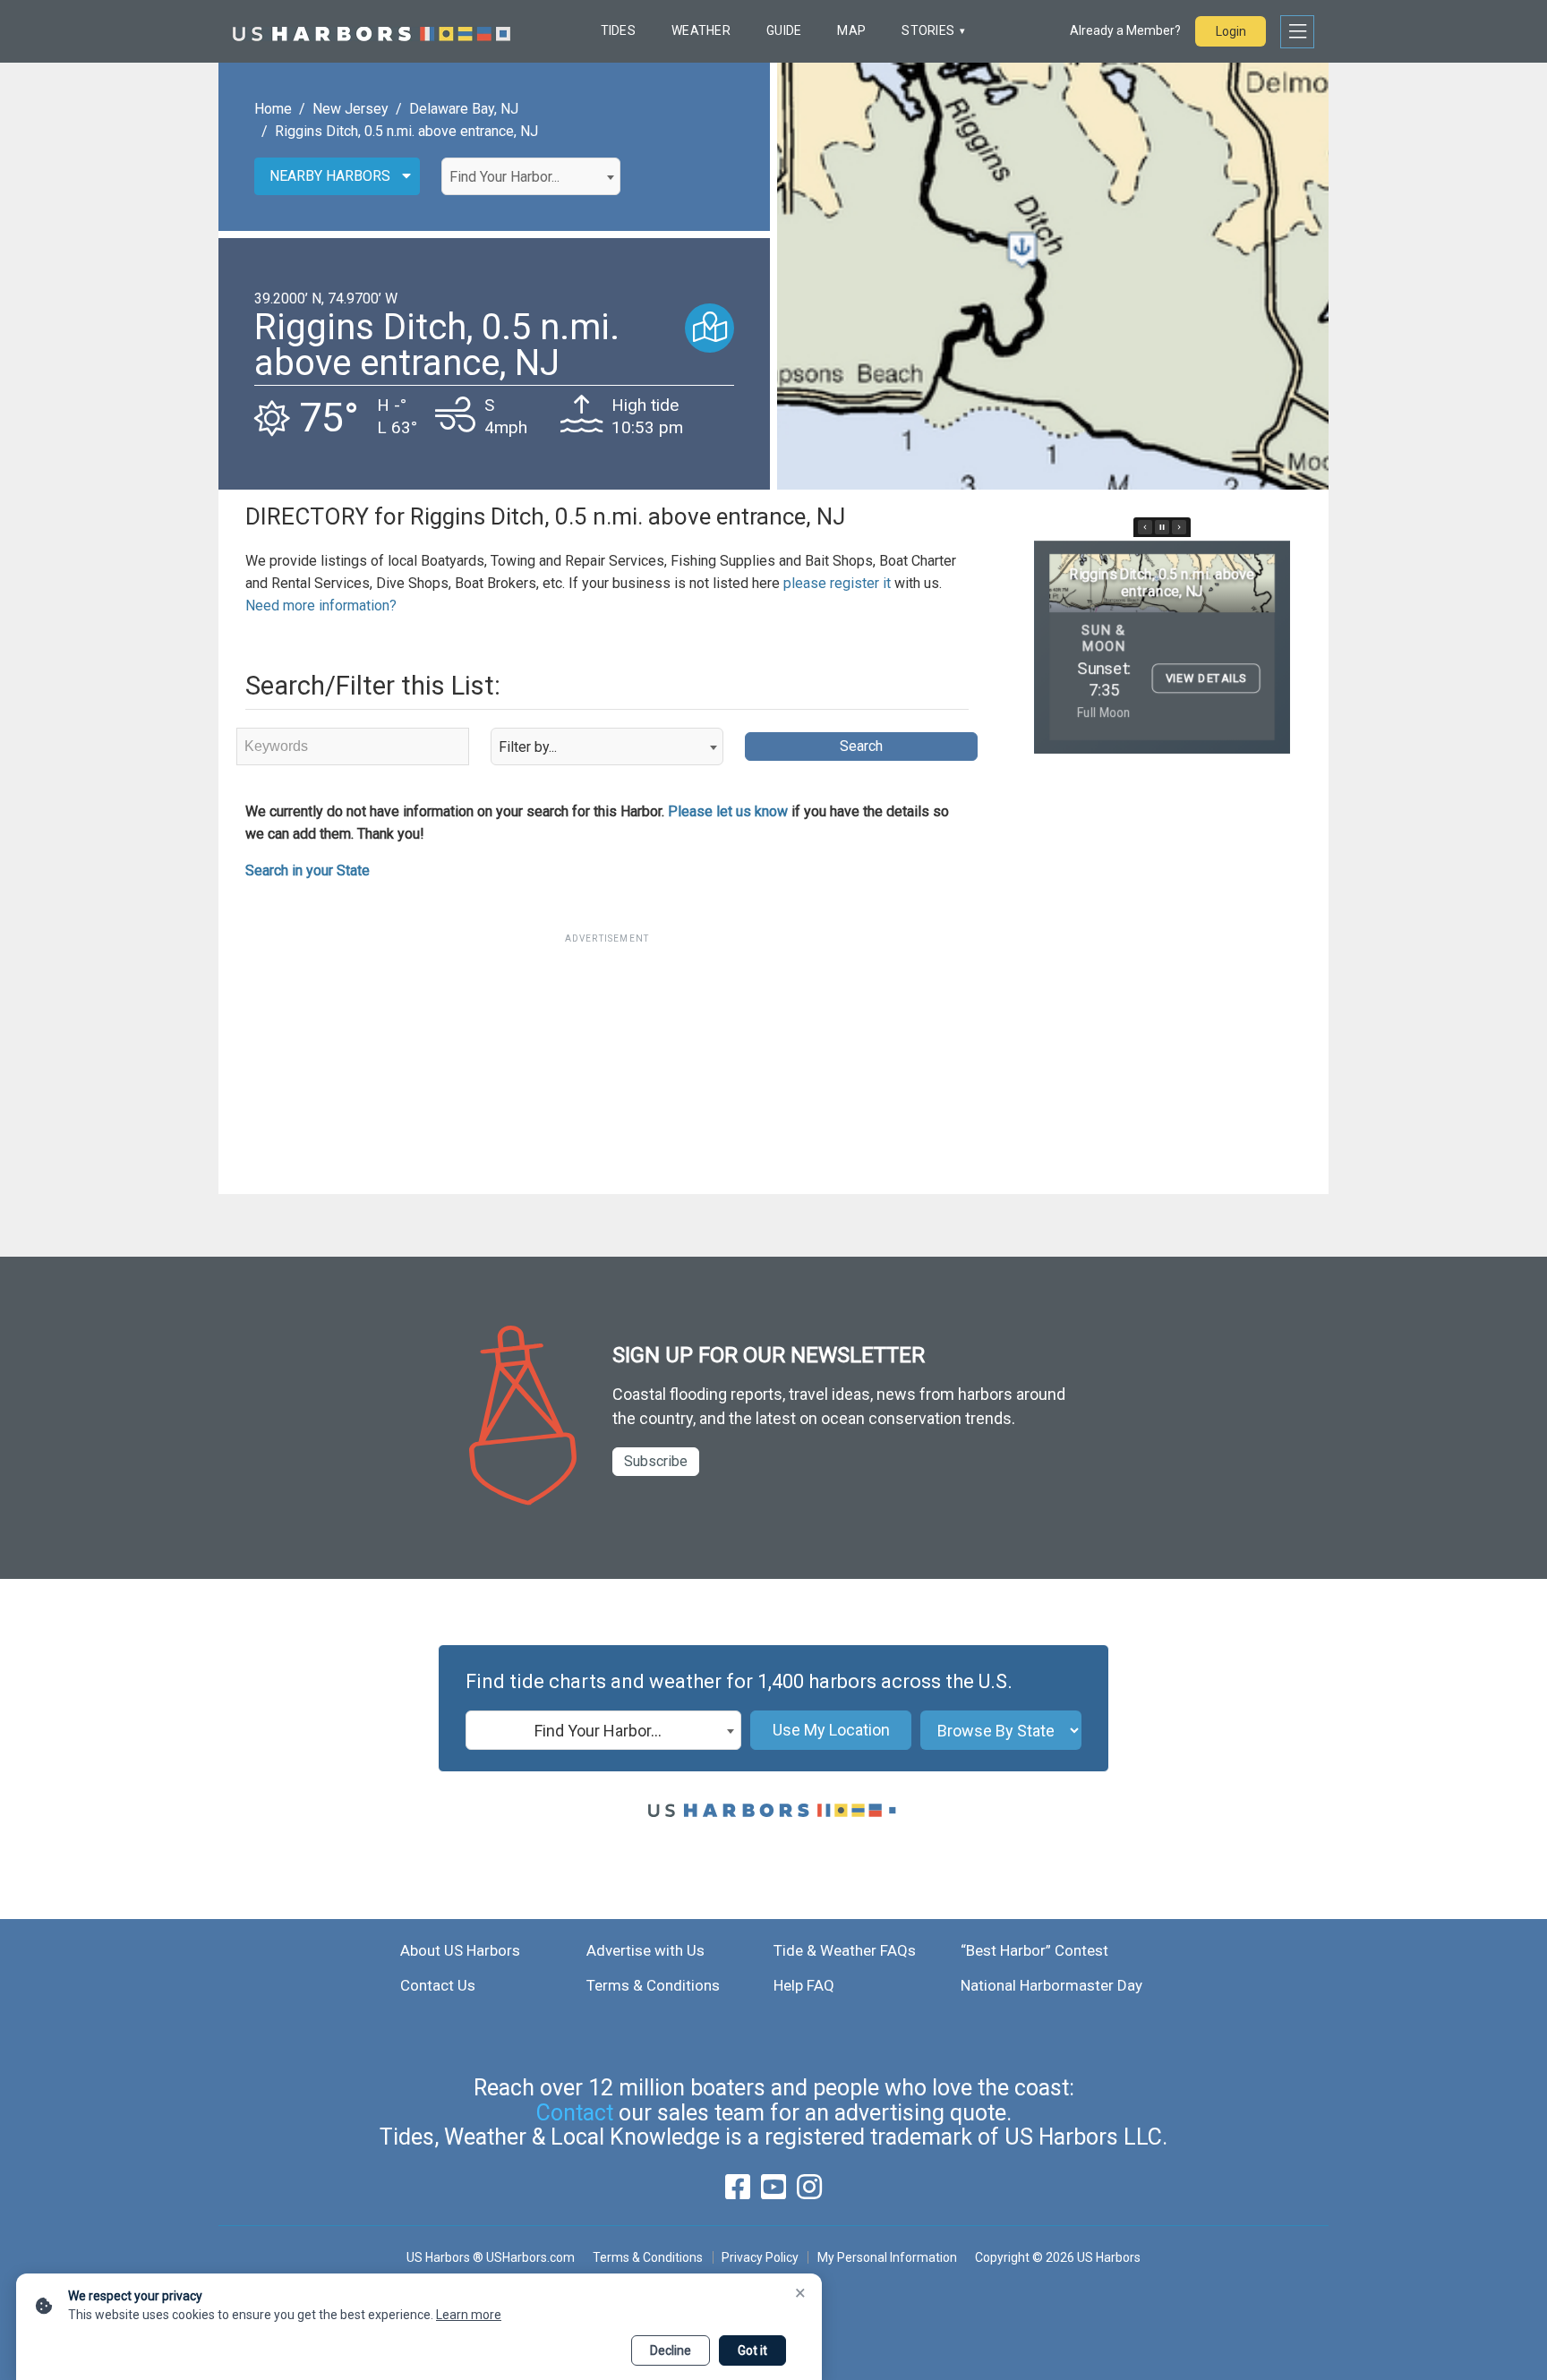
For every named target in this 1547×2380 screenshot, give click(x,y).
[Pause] (1162, 527)
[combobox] (531, 176)
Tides (618, 30)
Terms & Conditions (653, 1985)
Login (1231, 31)
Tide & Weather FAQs (845, 1950)
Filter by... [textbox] (528, 747)
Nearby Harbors (330, 176)
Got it (752, 2350)
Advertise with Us (645, 1950)
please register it (837, 583)
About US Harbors (460, 1950)
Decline (671, 2350)
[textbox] (531, 177)
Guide (784, 30)
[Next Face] (1179, 527)
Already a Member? (1125, 30)
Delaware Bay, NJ (464, 109)
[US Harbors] (372, 31)
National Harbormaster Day (1051, 1985)
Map (851, 30)
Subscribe (656, 1461)
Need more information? (321, 606)
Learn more (469, 2315)
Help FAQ (804, 1985)
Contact (575, 2113)
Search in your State (308, 870)
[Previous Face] (1145, 527)
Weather (701, 30)
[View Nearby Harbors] (709, 328)
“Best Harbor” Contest (1034, 1950)
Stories (928, 30)
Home (273, 109)
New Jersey (350, 109)
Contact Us (438, 1985)
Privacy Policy (760, 2257)
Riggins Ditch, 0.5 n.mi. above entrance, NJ (406, 131)
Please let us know (728, 811)
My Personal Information (887, 2257)
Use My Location (831, 1730)
